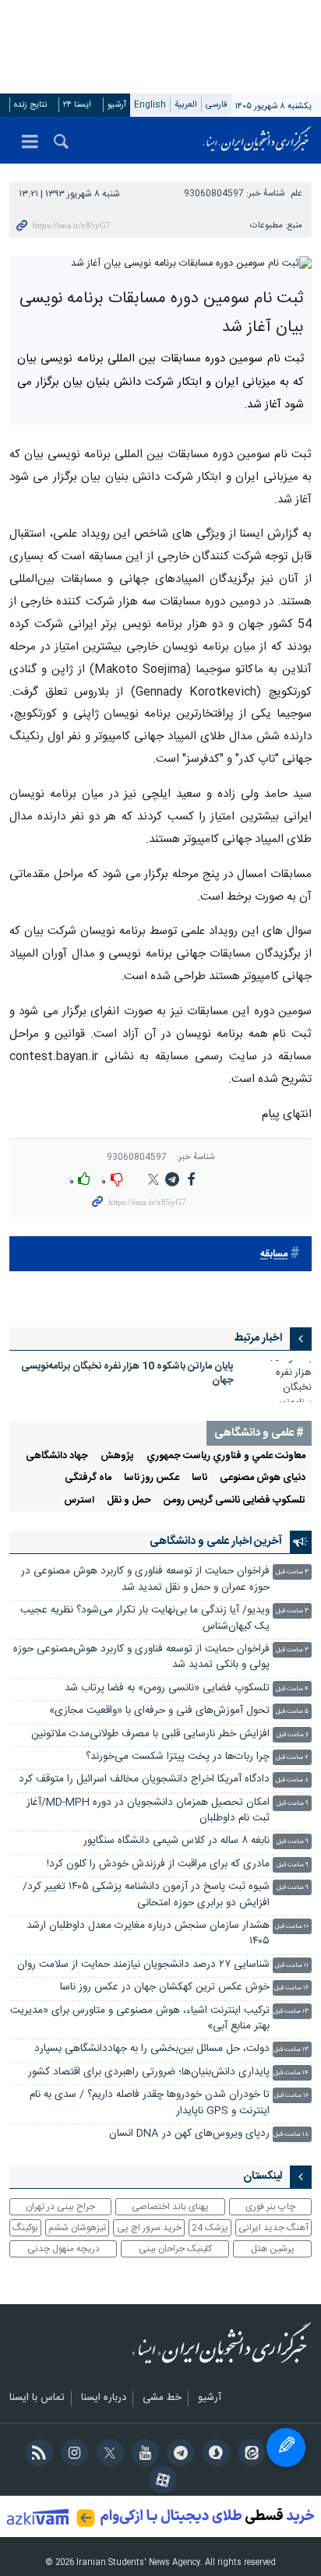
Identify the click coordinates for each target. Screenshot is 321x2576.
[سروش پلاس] (213, 2454)
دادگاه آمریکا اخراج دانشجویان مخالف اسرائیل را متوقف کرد (144, 1780)
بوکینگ (25, 2228)
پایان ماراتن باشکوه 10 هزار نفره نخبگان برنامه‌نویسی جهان (127, 1374)
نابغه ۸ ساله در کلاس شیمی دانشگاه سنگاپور (176, 1841)
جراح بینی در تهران (60, 2207)
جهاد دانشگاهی (57, 1456)
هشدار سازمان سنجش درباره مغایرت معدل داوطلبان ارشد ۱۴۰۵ (148, 1934)
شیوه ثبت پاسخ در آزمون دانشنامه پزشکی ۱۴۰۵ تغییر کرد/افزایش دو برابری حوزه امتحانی (146, 1895)
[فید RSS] (36, 2454)
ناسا (199, 1478)
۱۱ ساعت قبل (292, 1966)
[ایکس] (107, 2454)
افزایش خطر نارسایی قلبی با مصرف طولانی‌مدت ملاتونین (150, 1734)
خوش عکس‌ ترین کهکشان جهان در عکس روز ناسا (165, 1988)
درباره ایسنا (104, 2398)
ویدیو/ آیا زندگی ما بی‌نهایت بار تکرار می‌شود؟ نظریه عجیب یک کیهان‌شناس (145, 1618)
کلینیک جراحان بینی (175, 2249)
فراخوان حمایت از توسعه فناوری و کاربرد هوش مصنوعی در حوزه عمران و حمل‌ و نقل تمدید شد (145, 1579)
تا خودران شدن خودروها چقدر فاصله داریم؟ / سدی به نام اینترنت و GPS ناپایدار (150, 2103)
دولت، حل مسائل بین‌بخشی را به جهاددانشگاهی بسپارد (152, 2049)
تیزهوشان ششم (77, 2228)
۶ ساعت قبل (293, 1735)
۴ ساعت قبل (292, 1689)
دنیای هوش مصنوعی (263, 1478)
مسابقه (274, 1255)
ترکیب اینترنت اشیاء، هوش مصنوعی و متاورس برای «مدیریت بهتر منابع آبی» (140, 2019)
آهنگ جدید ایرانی (273, 2228)
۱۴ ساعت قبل (291, 2073)
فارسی (217, 105)
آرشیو (117, 105)
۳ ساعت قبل (292, 1572)
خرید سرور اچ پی (149, 2228)
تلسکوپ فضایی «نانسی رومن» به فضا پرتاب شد (167, 1688)
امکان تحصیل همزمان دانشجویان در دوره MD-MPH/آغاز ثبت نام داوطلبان (148, 1811)
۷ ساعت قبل (292, 1758)
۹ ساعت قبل (293, 1804)
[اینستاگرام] (72, 2454)
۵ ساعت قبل (292, 1712)
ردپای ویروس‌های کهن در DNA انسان (189, 2134)
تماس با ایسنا (37, 2398)
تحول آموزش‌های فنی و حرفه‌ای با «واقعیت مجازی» (159, 1711)
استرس (79, 1501)
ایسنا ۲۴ (77, 105)
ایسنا (257, 140)
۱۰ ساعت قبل (292, 1927)
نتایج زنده (30, 105)
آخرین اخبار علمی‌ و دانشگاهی (216, 1542)
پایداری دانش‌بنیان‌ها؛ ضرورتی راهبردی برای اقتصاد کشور (149, 2072)
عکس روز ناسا (152, 1478)
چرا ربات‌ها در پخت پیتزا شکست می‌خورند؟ (178, 1757)
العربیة (186, 105)
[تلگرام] (178, 2454)
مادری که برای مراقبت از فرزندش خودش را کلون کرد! (158, 1864)
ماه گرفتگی (88, 1478)
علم (296, 194)
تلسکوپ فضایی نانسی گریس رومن (235, 1501)
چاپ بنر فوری (270, 2207)
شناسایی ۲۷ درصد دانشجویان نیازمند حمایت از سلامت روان (143, 1965)
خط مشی (162, 2398)
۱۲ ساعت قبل (291, 1988)
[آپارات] (160, 2482)
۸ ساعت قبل (292, 1780)
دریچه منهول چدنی (63, 2249)
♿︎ (286, 2447)
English (150, 105)
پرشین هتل (273, 2249)
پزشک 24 (210, 2228)
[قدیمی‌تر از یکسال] (280, 1381)
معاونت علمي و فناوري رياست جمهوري (226, 1456)
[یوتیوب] (143, 2454)
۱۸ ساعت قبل (291, 2135)
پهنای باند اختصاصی (170, 2207)
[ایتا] (249, 2454)
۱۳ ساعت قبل (291, 2012)
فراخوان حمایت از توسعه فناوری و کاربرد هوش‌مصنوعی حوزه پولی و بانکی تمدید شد (141, 1657)
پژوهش (117, 1456)
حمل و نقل (129, 1501)
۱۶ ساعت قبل (291, 2096)
